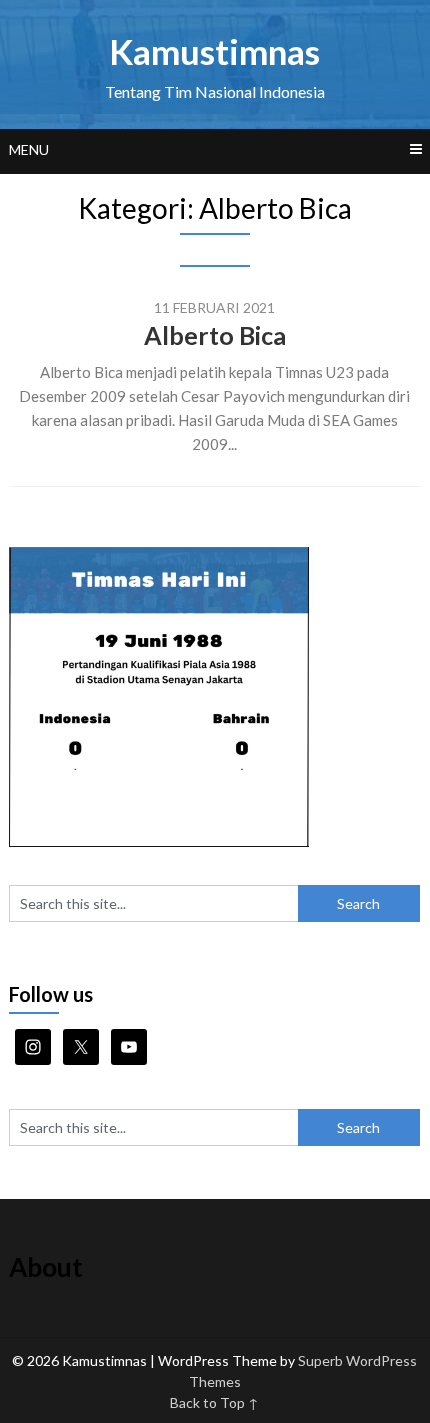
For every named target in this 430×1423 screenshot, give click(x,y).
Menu (29, 149)
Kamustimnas (214, 51)
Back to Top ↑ (214, 1402)
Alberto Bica (215, 335)
